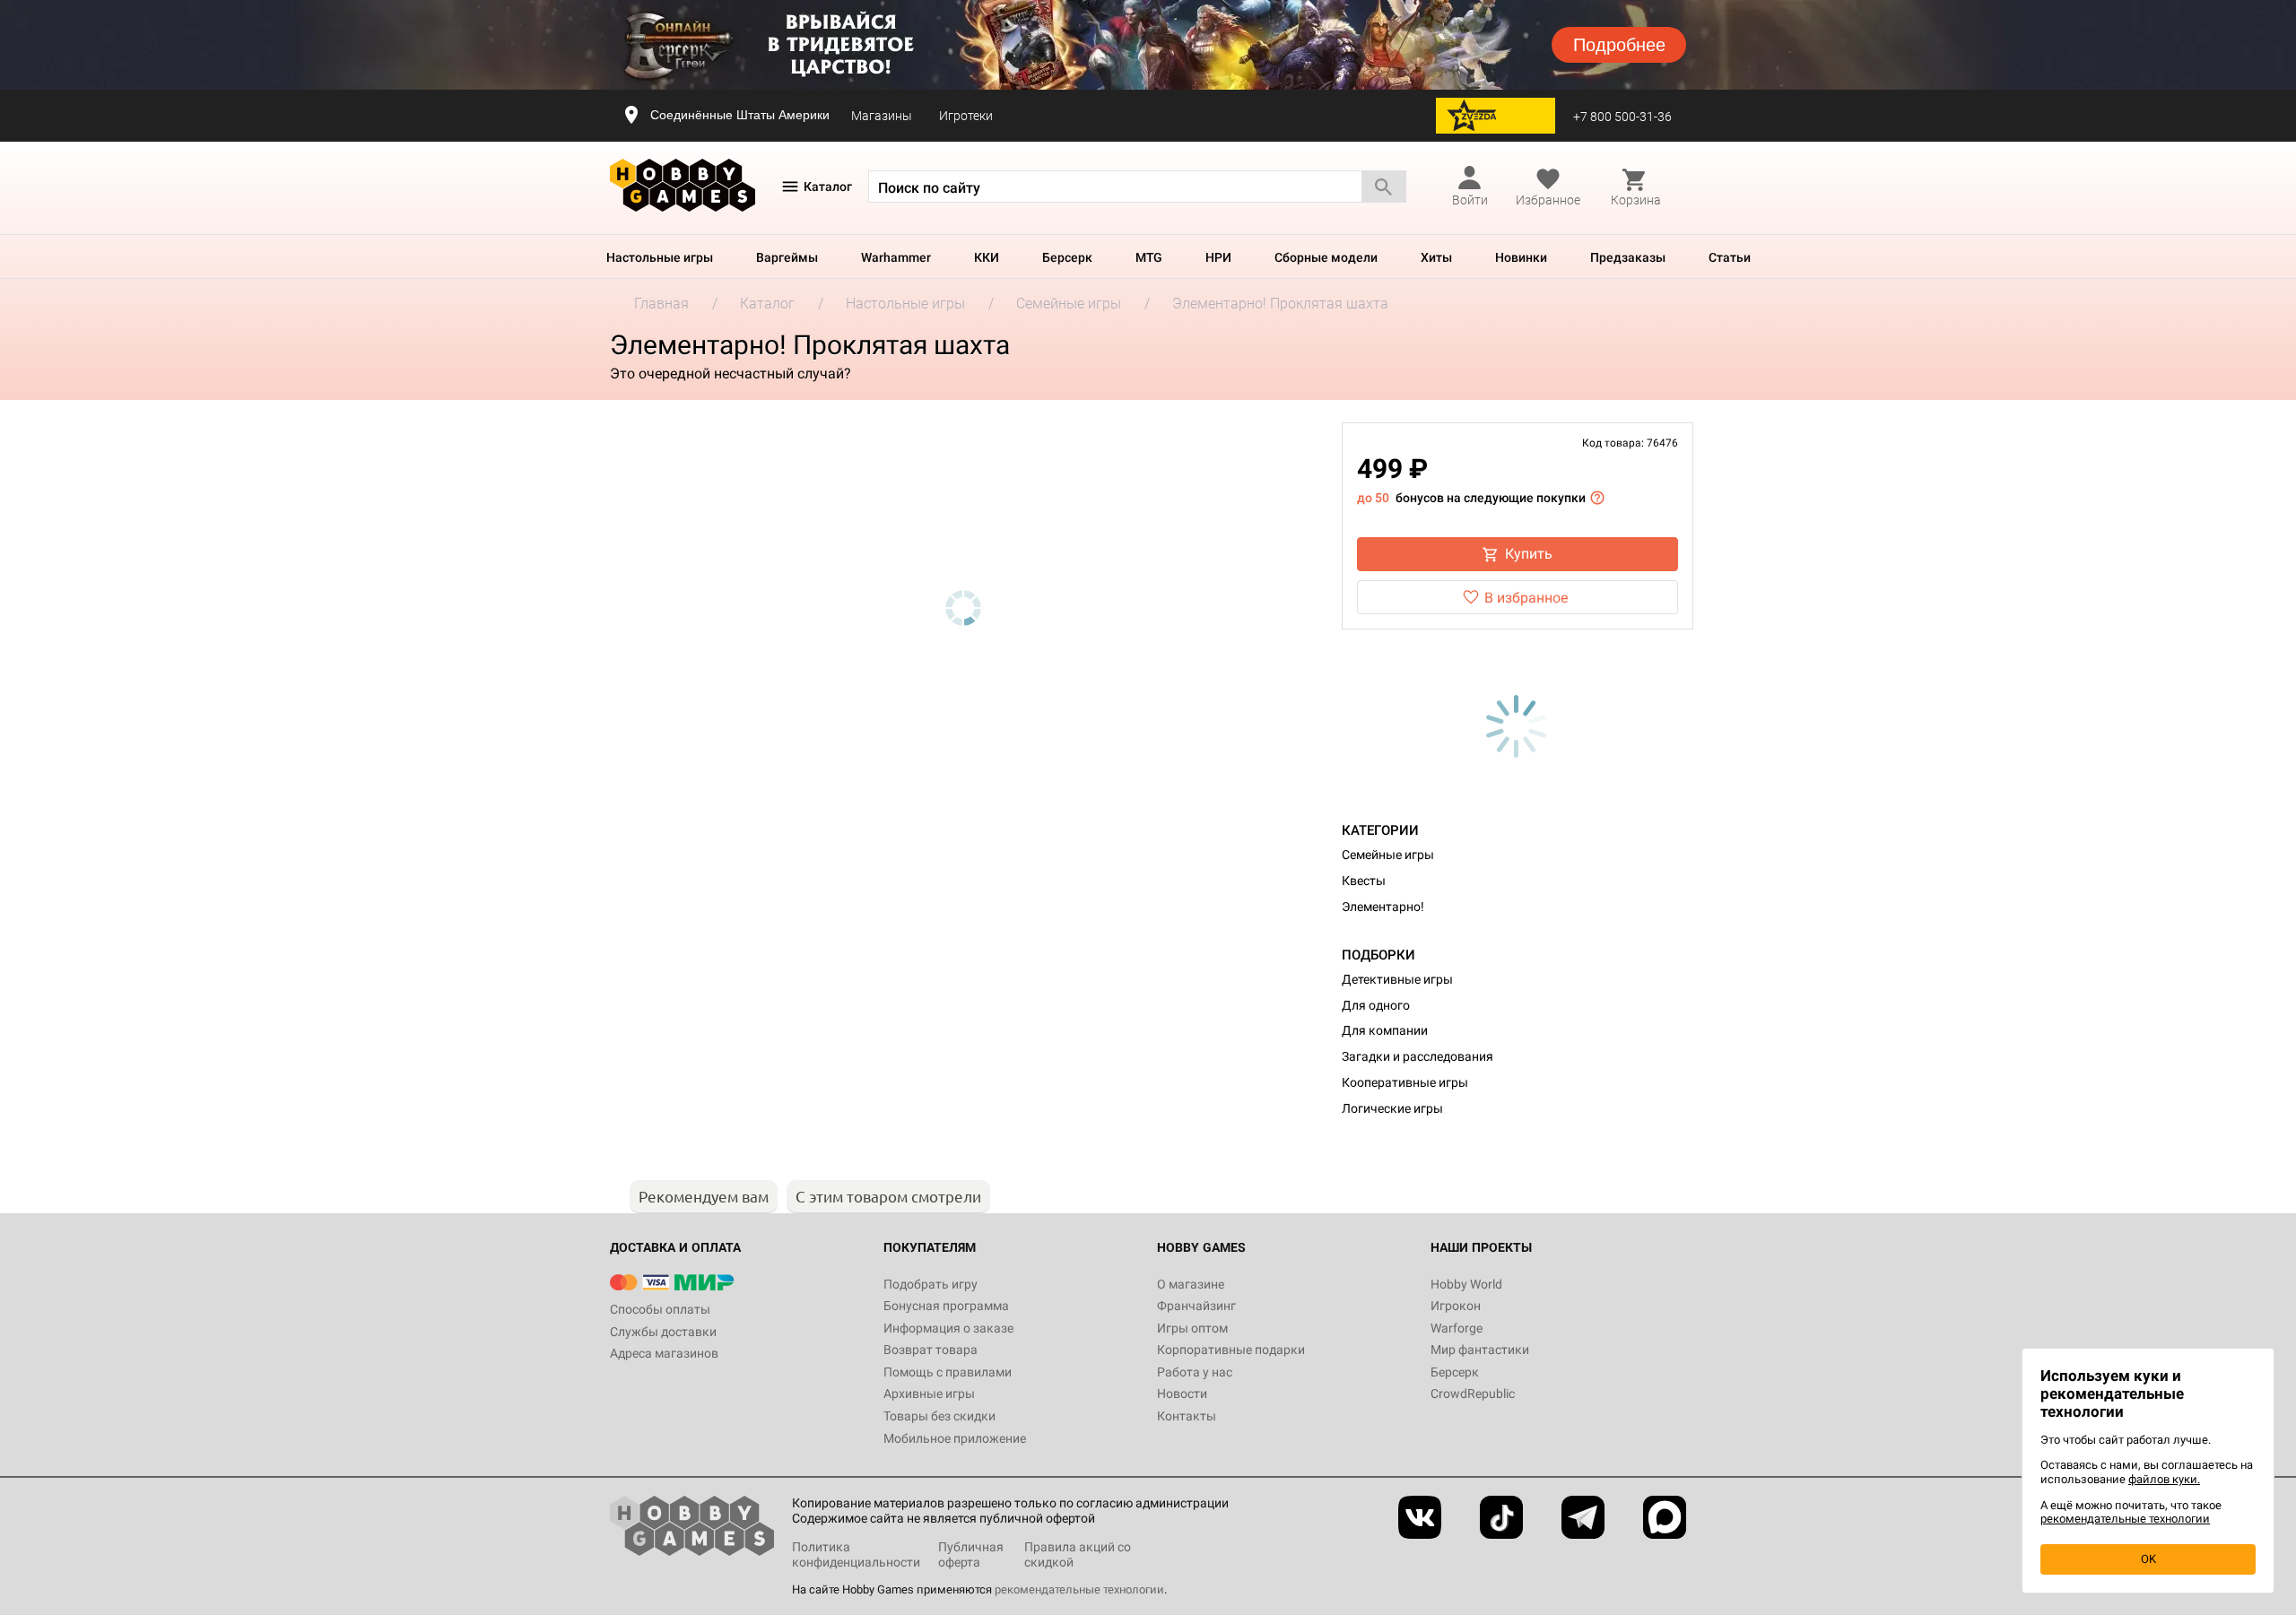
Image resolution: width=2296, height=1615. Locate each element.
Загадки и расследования (1418, 1056)
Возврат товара (931, 1350)
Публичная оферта (971, 1554)
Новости (1182, 1394)
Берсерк (1067, 257)
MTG (1149, 257)
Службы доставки (663, 1332)
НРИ (1218, 257)
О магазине (1191, 1284)
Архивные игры (929, 1394)
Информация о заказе (948, 1328)
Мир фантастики (1480, 1350)
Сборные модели (1326, 257)
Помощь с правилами (948, 1372)
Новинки (1521, 257)
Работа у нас (1195, 1372)
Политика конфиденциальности (856, 1554)
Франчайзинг (1196, 1306)
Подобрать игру (931, 1284)
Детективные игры (1397, 979)
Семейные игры (1388, 855)
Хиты (1436, 257)
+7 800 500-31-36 (1622, 117)
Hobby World (1466, 1284)
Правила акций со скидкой (1078, 1554)
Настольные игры (660, 257)
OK (2148, 1559)
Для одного (1376, 1005)
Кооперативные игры (1405, 1082)
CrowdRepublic (1473, 1394)
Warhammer (896, 257)
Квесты (1364, 881)
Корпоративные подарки (1231, 1350)
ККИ (987, 257)
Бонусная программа (946, 1306)
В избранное (1526, 598)
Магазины (882, 116)
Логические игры (1392, 1108)
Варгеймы (787, 257)
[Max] (1665, 1517)
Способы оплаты (660, 1309)
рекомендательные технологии (1079, 1589)
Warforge (1457, 1328)
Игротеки (966, 116)
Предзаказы (1628, 257)
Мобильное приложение (955, 1438)
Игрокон (1456, 1306)
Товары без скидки (939, 1416)
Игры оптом (1192, 1328)
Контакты (1187, 1416)
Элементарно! (1383, 907)
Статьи (1730, 257)
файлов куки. (2164, 1479)
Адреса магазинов (664, 1353)
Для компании (1385, 1030)
